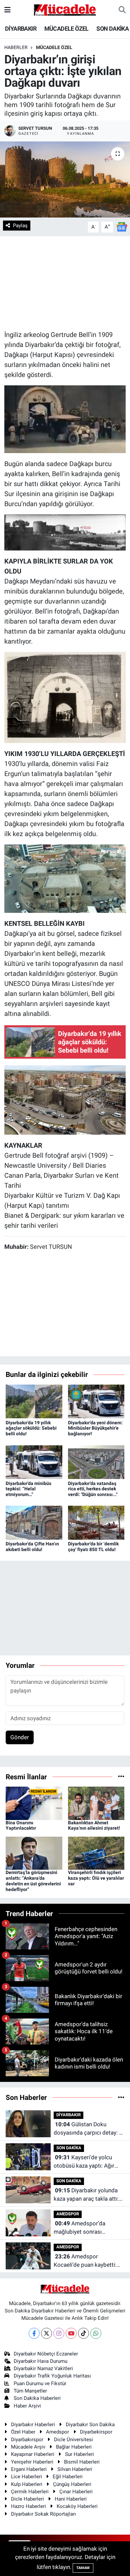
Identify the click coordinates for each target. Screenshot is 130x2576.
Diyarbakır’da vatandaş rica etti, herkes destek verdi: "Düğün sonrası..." (93, 1489)
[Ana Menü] (7, 10)
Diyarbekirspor (96, 2432)
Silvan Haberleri (75, 2469)
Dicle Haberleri (27, 2499)
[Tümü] (121, 1777)
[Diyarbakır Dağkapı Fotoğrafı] (65, 1100)
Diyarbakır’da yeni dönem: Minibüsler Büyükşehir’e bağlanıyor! (95, 1428)
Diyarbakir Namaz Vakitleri (43, 2368)
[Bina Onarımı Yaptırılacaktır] (34, 1803)
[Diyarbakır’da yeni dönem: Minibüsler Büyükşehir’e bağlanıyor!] (96, 1401)
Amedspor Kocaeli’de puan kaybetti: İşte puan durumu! (85, 2261)
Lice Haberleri (26, 2477)
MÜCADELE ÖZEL (66, 29)
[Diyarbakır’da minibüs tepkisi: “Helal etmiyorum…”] (34, 1462)
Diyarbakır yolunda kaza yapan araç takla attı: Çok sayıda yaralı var (86, 2195)
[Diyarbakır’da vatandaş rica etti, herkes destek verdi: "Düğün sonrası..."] (96, 1462)
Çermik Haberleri (30, 2492)
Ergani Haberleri (29, 2469)
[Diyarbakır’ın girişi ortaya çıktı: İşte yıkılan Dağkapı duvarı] (65, 180)
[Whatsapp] (96, 2333)
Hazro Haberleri (28, 2506)
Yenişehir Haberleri (32, 2462)
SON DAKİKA (112, 29)
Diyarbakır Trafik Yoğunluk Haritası (52, 2376)
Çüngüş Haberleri (72, 2484)
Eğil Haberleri (68, 2477)
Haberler (16, 47)
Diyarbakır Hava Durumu (40, 2361)
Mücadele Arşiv (28, 2447)
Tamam (83, 2568)
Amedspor (57, 2432)
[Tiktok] (83, 2333)
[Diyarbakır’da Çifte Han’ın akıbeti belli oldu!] (34, 1522)
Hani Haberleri (71, 2499)
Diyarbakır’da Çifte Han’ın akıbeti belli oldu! (32, 1547)
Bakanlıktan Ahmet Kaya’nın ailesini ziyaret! (94, 1825)
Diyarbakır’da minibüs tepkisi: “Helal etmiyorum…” (28, 1489)
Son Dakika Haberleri (37, 2398)
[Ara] (122, 10)
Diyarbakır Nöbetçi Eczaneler (46, 2354)
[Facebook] (34, 2333)
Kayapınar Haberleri (33, 2454)
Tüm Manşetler (30, 2391)
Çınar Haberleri (76, 2492)
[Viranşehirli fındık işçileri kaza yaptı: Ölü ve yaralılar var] (96, 1853)
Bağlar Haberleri (74, 2447)
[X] (46, 2333)
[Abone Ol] (122, 227)
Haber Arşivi (27, 2406)
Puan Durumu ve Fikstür (40, 2383)
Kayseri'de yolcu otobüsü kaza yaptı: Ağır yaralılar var (84, 2162)
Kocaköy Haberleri (77, 2506)
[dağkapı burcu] (65, 878)
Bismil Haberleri (82, 2462)
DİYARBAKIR (21, 29)
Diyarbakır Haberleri (33, 2425)
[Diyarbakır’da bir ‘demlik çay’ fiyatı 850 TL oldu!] (96, 1522)
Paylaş (20, 226)
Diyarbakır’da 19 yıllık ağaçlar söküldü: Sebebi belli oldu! (31, 1428)
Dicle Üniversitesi (73, 2440)
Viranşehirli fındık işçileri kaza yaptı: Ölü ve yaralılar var (96, 1878)
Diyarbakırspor (27, 2440)
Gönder (20, 1737)
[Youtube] (71, 2333)
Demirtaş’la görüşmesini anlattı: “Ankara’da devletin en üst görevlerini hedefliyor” (33, 1881)
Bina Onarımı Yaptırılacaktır (21, 1825)
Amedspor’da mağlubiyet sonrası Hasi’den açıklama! (79, 2228)
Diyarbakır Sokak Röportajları (43, 2514)
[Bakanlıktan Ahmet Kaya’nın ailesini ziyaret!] (96, 1803)
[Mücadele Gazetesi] (65, 9)
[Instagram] (59, 2333)
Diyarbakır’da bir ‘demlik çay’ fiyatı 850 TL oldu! (93, 1547)
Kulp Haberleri (27, 2484)
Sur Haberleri (79, 2454)
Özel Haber (23, 2432)
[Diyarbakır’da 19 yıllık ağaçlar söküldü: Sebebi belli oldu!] (34, 1401)
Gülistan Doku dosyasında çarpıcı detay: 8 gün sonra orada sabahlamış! (88, 2129)
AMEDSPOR (68, 2214)
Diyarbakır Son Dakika (90, 2425)
